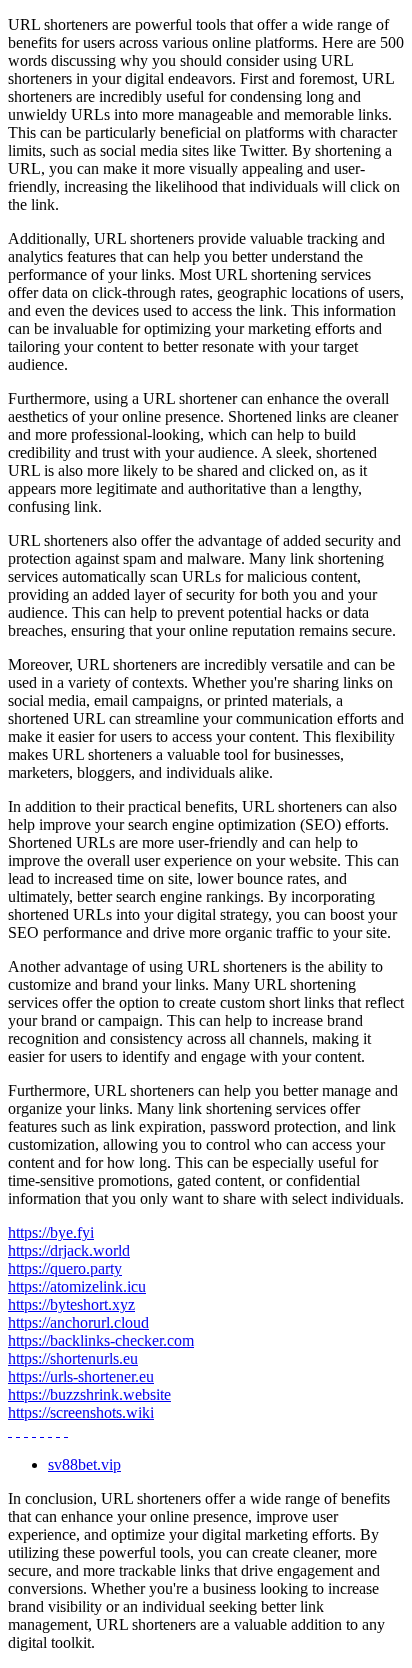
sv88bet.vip (84, 1464)
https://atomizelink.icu (77, 1286)
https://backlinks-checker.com (101, 1340)
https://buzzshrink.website (89, 1394)
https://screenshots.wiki (81, 1412)
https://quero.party (65, 1268)
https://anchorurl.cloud (78, 1322)
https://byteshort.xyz (71, 1304)
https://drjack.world (69, 1250)
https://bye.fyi (51, 1232)
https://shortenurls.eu (73, 1358)
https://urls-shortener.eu (81, 1376)
